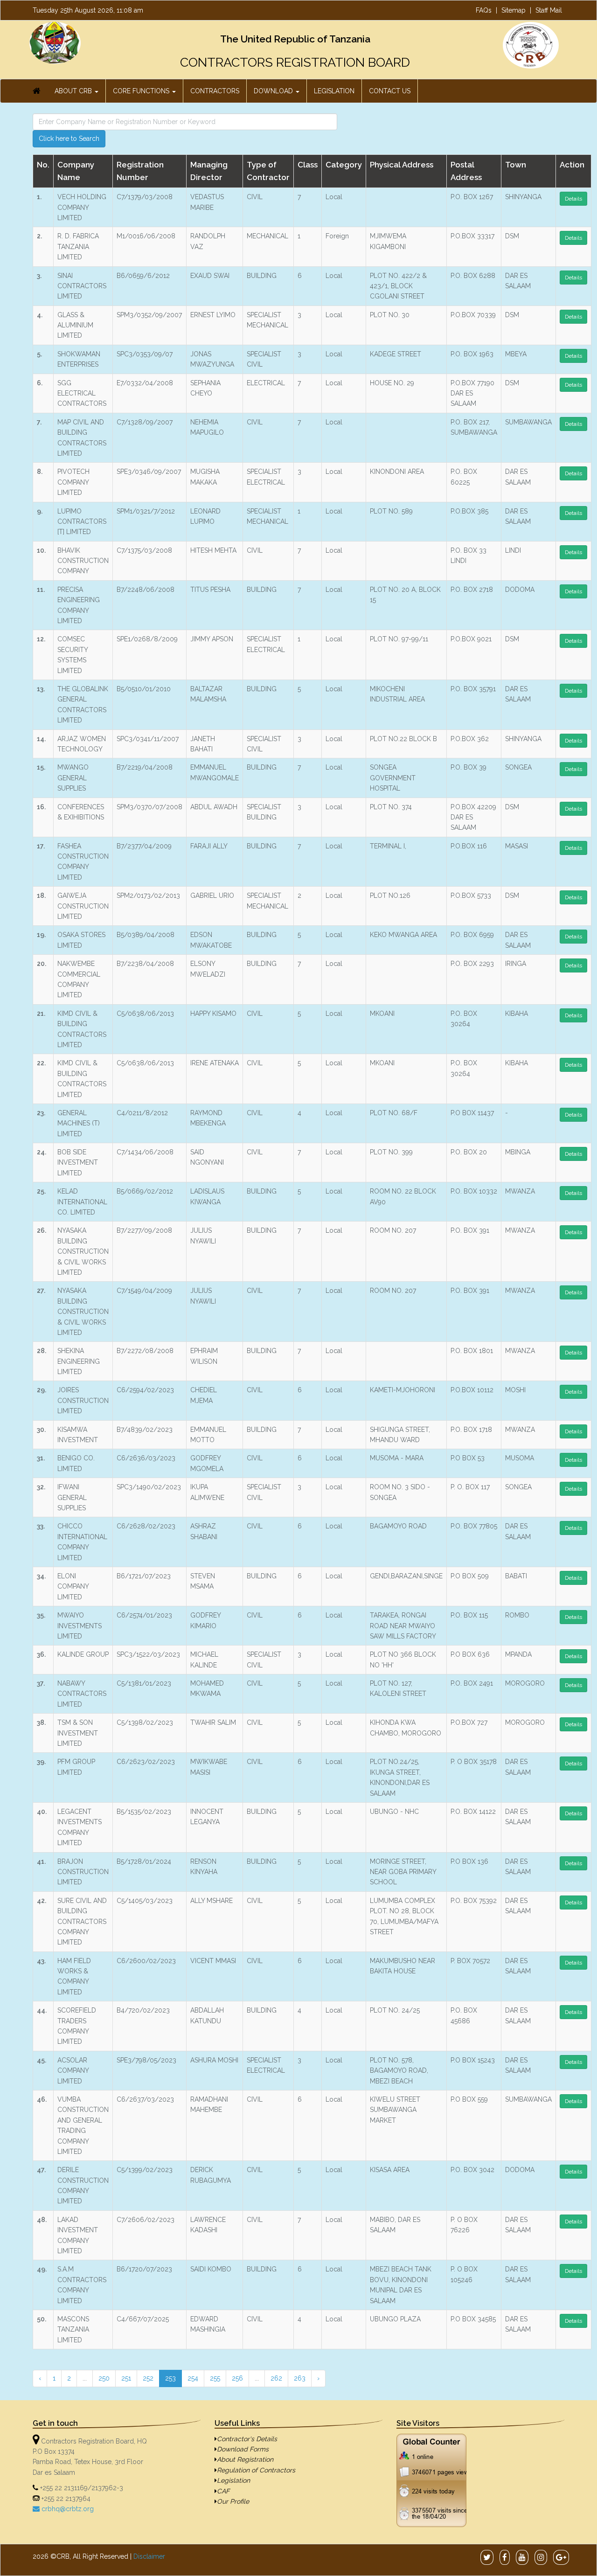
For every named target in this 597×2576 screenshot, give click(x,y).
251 (126, 2378)
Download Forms (243, 2449)
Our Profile (233, 2501)
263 (300, 2378)
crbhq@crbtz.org (67, 2509)
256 (237, 2378)
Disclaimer (149, 2556)
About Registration (245, 2459)
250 (104, 2378)
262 (276, 2378)
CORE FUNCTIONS (142, 91)
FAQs (484, 10)
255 (215, 2378)
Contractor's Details (247, 2439)
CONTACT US (390, 91)
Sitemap (514, 10)
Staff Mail (549, 10)
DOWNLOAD (274, 91)
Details (573, 199)
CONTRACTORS (215, 91)
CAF (223, 2491)
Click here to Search (69, 139)
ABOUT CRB (74, 91)
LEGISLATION (334, 91)
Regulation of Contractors (256, 2470)
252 (148, 2378)
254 (193, 2378)
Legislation (233, 2480)
